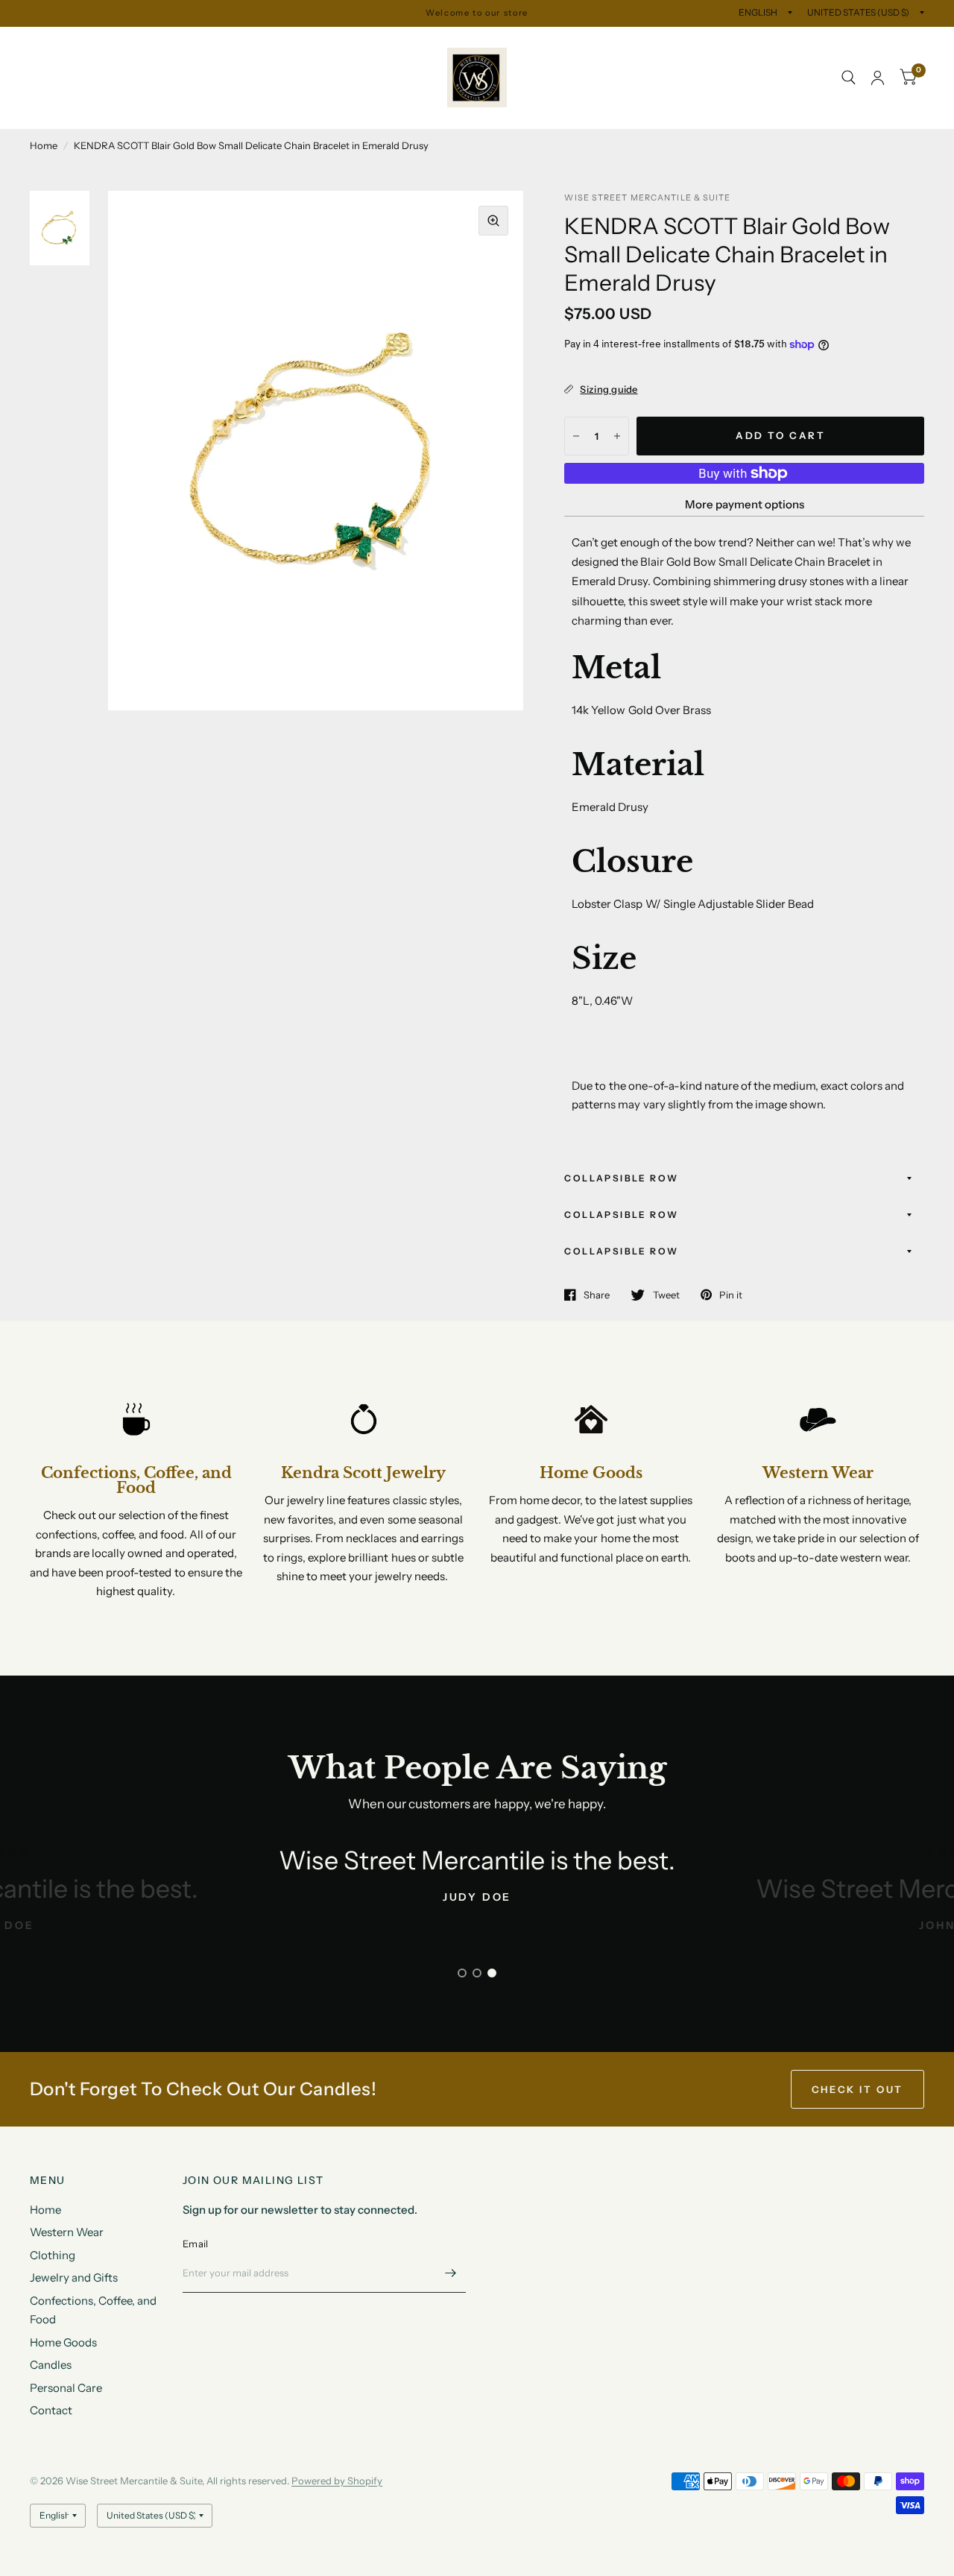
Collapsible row (621, 1178)
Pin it (731, 1295)
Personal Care (77, 111)
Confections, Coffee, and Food (119, 78)
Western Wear (120, 44)
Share (597, 1295)
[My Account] (878, 78)
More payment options (745, 504)
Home (45, 44)
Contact (157, 111)
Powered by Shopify (337, 2481)
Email (195, 2244)
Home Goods (252, 78)
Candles (329, 78)
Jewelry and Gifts (291, 44)
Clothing (202, 44)
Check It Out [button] (857, 2089)
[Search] (849, 78)
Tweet (666, 1295)
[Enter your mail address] (451, 2273)
